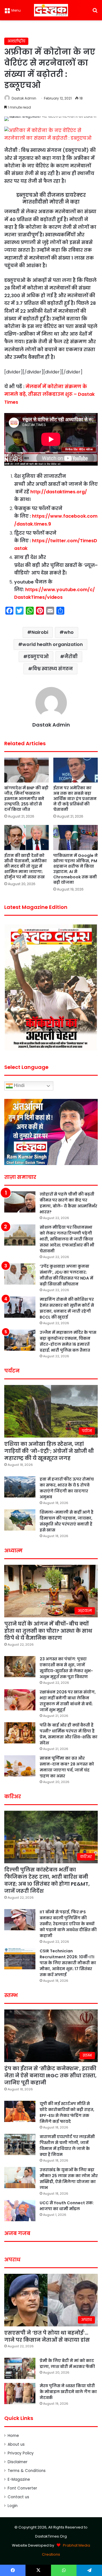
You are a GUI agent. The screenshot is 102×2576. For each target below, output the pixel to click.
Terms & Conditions (27, 2471)
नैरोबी (71, 657)
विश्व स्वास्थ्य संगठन (53, 669)
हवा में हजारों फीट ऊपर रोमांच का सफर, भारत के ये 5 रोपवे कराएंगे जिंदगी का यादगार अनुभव (67, 1488)
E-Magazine (19, 2479)
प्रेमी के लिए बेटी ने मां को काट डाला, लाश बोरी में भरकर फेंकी (67, 2364)
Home (13, 2436)
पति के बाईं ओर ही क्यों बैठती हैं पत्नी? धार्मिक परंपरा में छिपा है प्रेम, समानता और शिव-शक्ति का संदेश (69, 1734)
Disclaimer (18, 2462)
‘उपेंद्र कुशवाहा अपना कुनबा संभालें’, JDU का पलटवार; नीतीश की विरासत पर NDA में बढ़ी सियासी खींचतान (66, 1275)
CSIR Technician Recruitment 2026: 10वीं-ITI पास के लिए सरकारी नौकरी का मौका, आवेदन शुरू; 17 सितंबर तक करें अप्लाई (68, 1963)
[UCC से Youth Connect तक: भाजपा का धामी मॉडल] (20, 2211)
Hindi (19, 1085)
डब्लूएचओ (38, 657)
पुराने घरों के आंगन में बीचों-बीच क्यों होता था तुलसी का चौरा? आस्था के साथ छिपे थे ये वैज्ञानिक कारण (48, 1631)
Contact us (18, 2497)
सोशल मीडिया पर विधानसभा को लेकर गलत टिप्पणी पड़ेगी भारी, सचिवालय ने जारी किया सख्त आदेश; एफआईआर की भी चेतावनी (67, 1239)
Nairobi (40, 632)
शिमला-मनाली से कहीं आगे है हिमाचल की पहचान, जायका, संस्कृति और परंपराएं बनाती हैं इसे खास (67, 1521)
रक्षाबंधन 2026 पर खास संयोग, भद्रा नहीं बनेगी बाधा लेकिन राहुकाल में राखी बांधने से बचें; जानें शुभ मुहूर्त (68, 1701)
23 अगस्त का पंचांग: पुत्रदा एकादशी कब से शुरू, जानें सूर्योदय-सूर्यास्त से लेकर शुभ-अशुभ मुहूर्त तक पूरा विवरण (66, 1668)
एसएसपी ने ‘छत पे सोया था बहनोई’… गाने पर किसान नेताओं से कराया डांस (47, 2336)
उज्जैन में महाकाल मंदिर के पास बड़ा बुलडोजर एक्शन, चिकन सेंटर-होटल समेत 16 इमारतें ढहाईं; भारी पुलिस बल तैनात (68, 1341)
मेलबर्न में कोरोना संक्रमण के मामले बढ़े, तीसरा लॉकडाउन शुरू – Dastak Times (49, 394)
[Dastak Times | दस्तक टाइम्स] (51, 10)
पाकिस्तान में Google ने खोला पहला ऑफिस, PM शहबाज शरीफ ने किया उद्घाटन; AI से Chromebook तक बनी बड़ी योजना (76, 869)
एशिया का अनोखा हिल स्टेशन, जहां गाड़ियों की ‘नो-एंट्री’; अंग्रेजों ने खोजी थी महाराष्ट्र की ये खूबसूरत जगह (49, 1451)
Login (13, 2506)
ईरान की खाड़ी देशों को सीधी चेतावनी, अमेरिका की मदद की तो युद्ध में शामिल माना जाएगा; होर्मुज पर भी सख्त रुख (25, 866)
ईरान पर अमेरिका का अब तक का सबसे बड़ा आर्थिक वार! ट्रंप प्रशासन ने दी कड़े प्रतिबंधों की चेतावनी (75, 799)
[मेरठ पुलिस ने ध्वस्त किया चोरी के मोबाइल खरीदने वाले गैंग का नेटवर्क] (20, 2394)
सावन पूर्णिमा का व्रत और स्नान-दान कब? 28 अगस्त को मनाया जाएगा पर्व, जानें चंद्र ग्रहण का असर (67, 1767)
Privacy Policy (21, 2453)
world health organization (53, 644)
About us (16, 2444)
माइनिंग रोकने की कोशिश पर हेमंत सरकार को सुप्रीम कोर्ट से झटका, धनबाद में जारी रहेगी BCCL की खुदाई (67, 1308)
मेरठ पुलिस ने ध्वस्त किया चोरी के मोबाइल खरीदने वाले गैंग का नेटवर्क (68, 2392)
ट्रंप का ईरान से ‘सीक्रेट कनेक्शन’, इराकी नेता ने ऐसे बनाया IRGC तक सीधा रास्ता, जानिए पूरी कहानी (50, 2075)
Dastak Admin (24, 98)
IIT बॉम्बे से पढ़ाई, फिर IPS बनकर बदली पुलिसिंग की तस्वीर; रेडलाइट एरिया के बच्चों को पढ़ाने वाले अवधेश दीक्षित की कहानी (68, 1924)
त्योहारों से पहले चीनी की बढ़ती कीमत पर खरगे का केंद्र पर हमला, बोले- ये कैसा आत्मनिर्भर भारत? (68, 1203)
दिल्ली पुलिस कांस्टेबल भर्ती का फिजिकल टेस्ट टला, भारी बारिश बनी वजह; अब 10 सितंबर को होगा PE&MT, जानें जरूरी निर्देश (47, 1880)
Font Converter (22, 2488)
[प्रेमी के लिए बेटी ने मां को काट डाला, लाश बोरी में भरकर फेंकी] (20, 2368)
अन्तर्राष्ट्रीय (16, 41)
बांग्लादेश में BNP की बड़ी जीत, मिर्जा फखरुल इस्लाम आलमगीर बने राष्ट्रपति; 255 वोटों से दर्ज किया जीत (26, 799)
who (69, 632)
